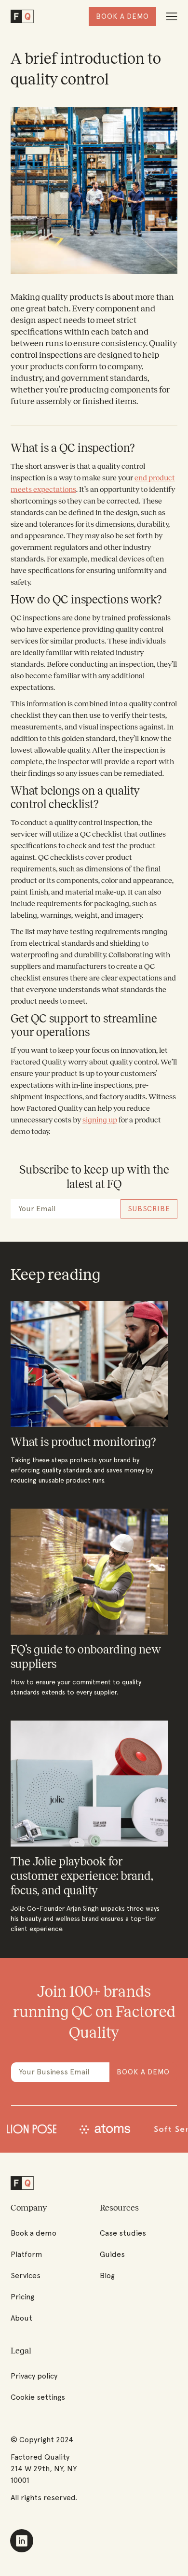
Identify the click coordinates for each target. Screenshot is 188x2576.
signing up (100, 1120)
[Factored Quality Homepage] (22, 17)
